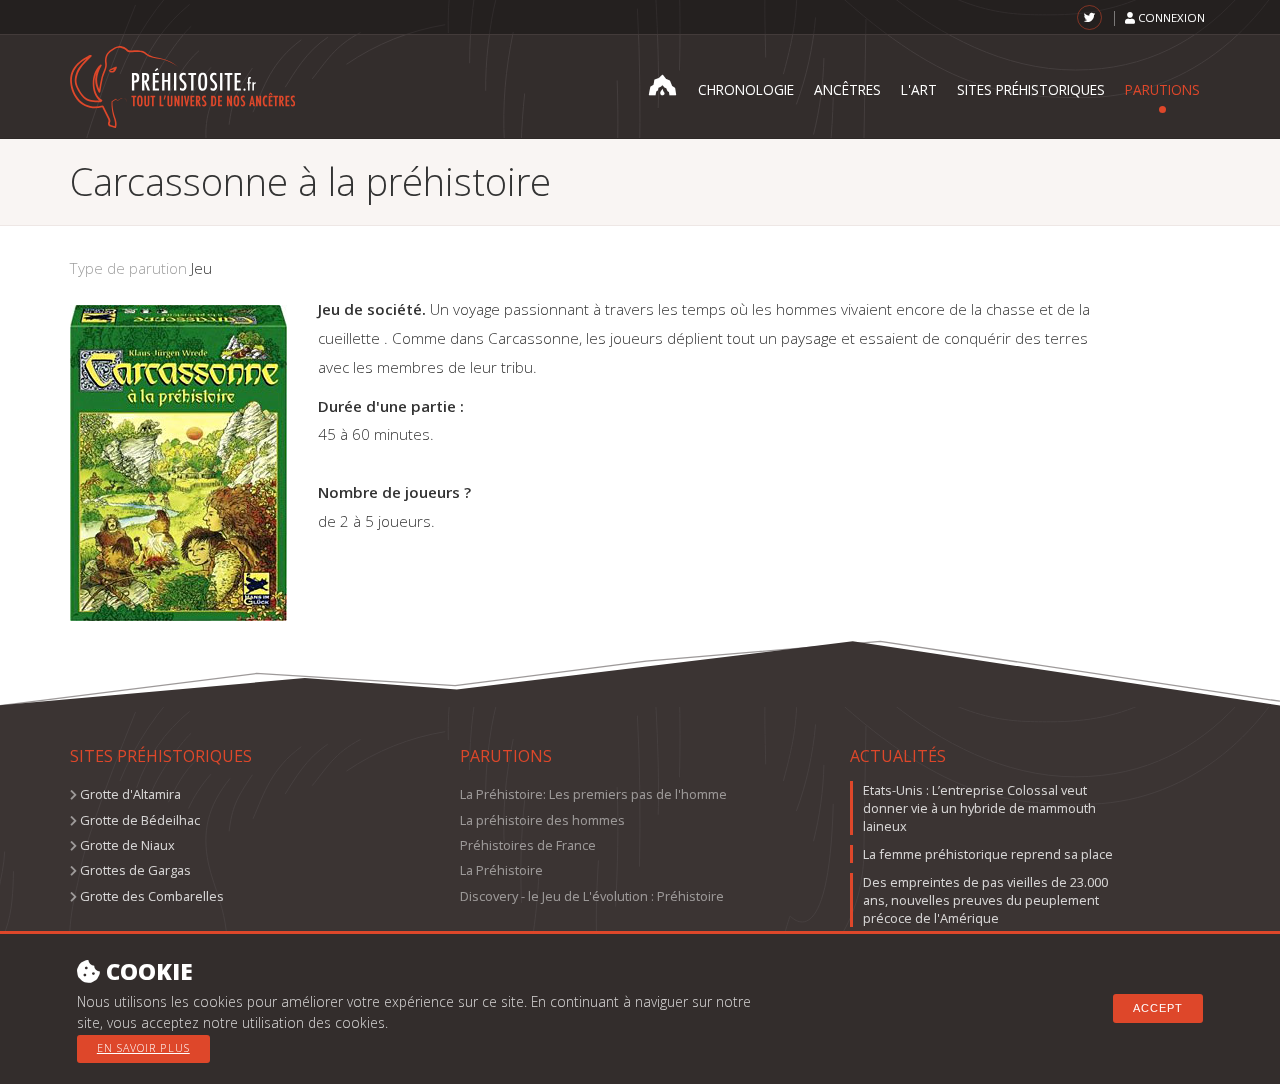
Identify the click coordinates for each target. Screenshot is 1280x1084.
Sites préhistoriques (1031, 89)
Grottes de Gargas (135, 870)
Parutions (1162, 89)
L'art (919, 89)
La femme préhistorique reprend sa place (988, 854)
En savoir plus (143, 1048)
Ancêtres (847, 89)
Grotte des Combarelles (152, 896)
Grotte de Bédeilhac (140, 820)
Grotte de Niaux (127, 845)
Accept (1158, 1008)
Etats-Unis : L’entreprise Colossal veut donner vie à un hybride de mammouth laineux (979, 808)
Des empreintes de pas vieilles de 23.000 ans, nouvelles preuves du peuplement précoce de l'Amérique (985, 900)
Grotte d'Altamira (130, 794)
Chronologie (746, 89)
